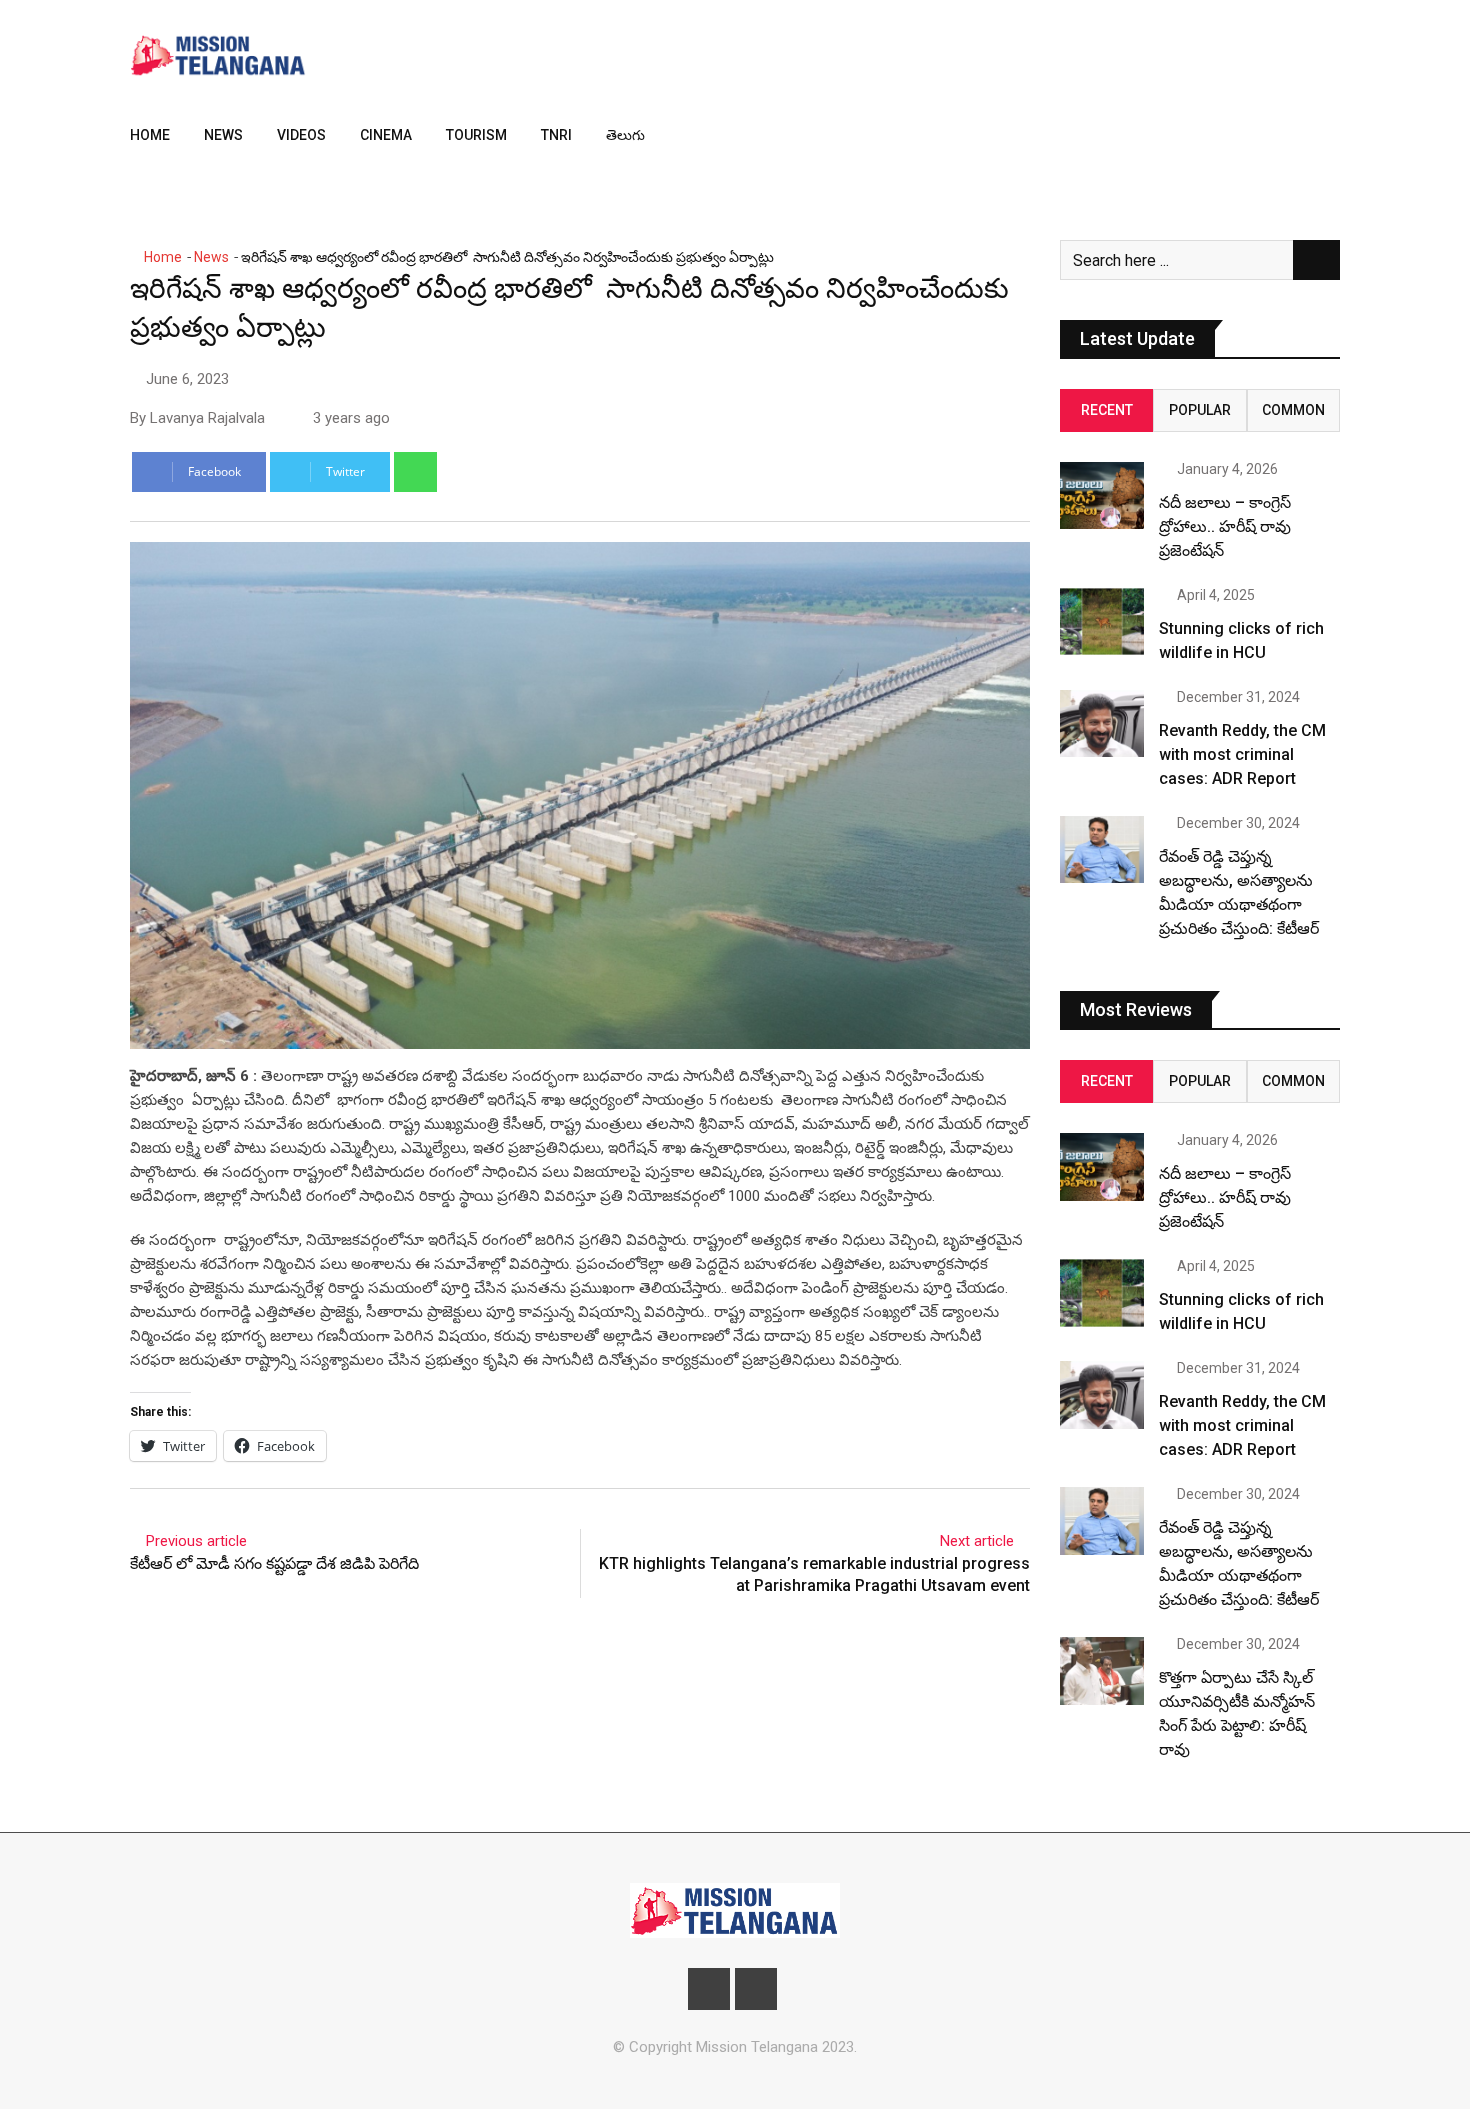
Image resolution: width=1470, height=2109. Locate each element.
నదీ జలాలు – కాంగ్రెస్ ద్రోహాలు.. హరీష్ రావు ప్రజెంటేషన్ (1225, 526)
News (223, 135)
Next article (977, 1541)
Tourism (476, 135)
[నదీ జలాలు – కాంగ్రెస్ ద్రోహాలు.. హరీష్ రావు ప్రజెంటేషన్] (1102, 495)
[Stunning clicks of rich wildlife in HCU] (1102, 621)
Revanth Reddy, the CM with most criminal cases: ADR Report (1242, 754)
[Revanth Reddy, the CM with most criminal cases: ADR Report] (1102, 723)
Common (1293, 410)
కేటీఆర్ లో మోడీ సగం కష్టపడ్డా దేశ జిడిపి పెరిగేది (274, 1563)
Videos (301, 135)
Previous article (196, 1541)
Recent (1107, 410)
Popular (1200, 410)
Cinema (386, 135)
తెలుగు (625, 135)
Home (150, 135)
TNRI (556, 135)
